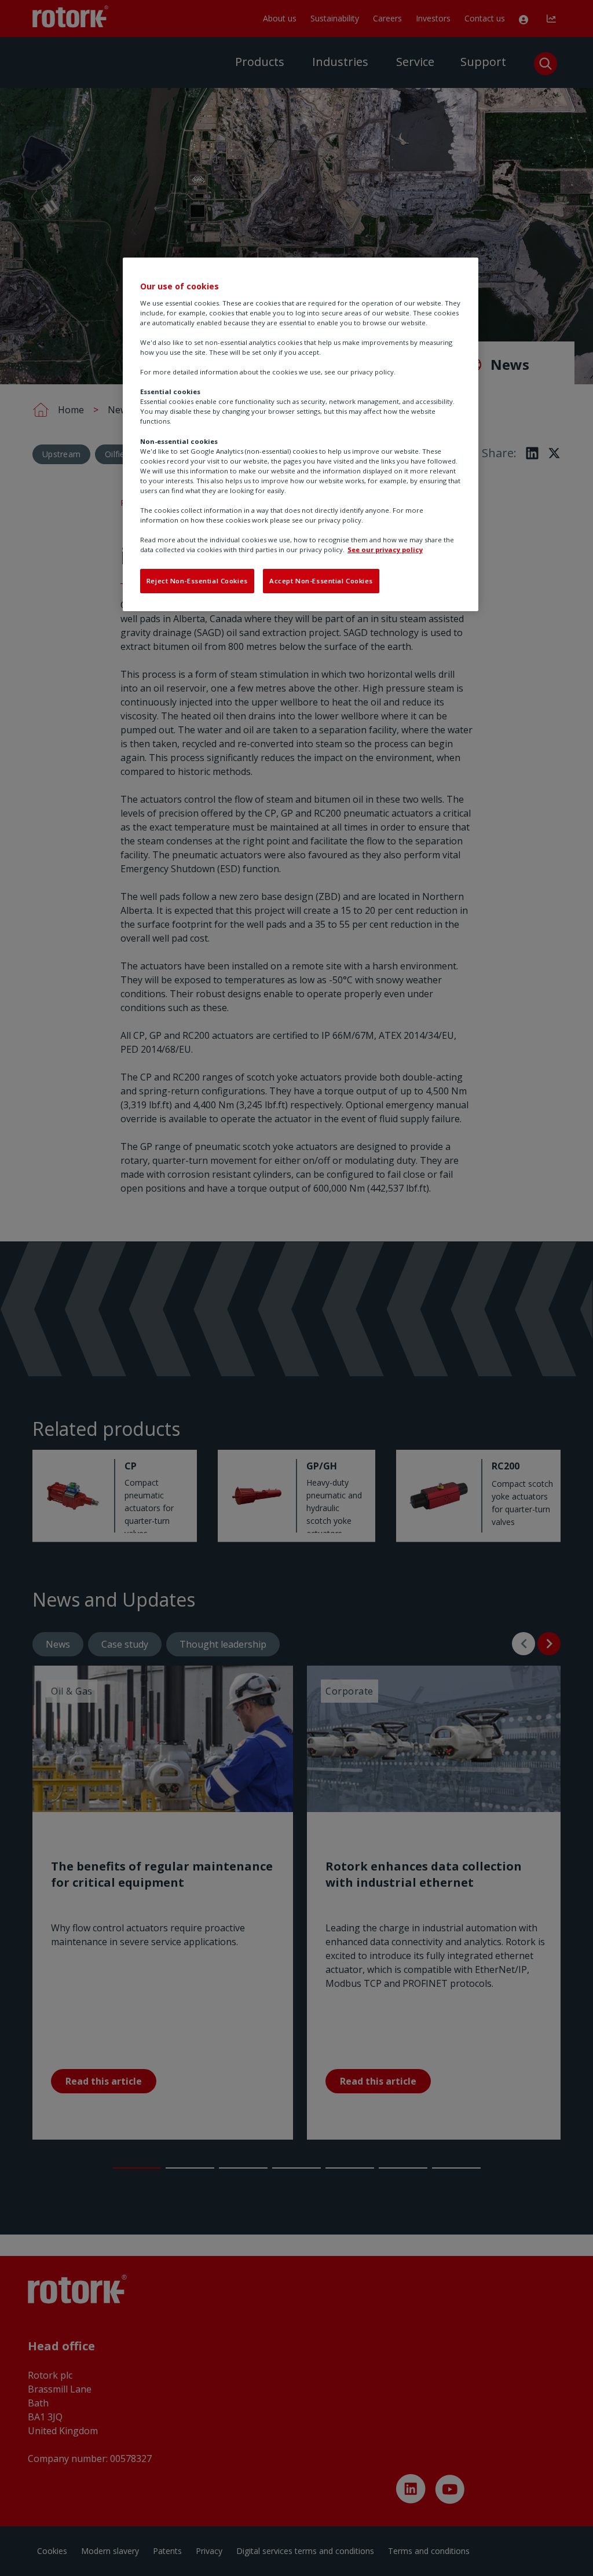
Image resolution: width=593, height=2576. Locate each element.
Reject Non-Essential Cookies (197, 581)
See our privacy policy (385, 550)
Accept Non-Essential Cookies (321, 581)
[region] (301, 434)
